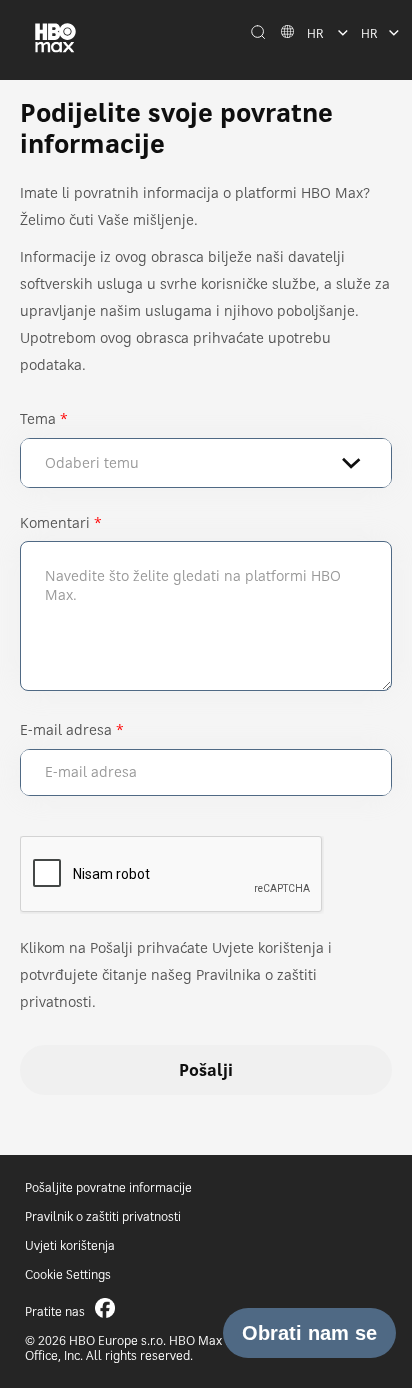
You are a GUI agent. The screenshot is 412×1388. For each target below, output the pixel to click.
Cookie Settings (68, 1274)
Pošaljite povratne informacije (108, 1187)
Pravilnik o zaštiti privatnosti (103, 1216)
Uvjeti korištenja (70, 1245)
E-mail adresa (66, 729)
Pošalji (206, 1070)
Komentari (55, 522)
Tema (38, 418)
